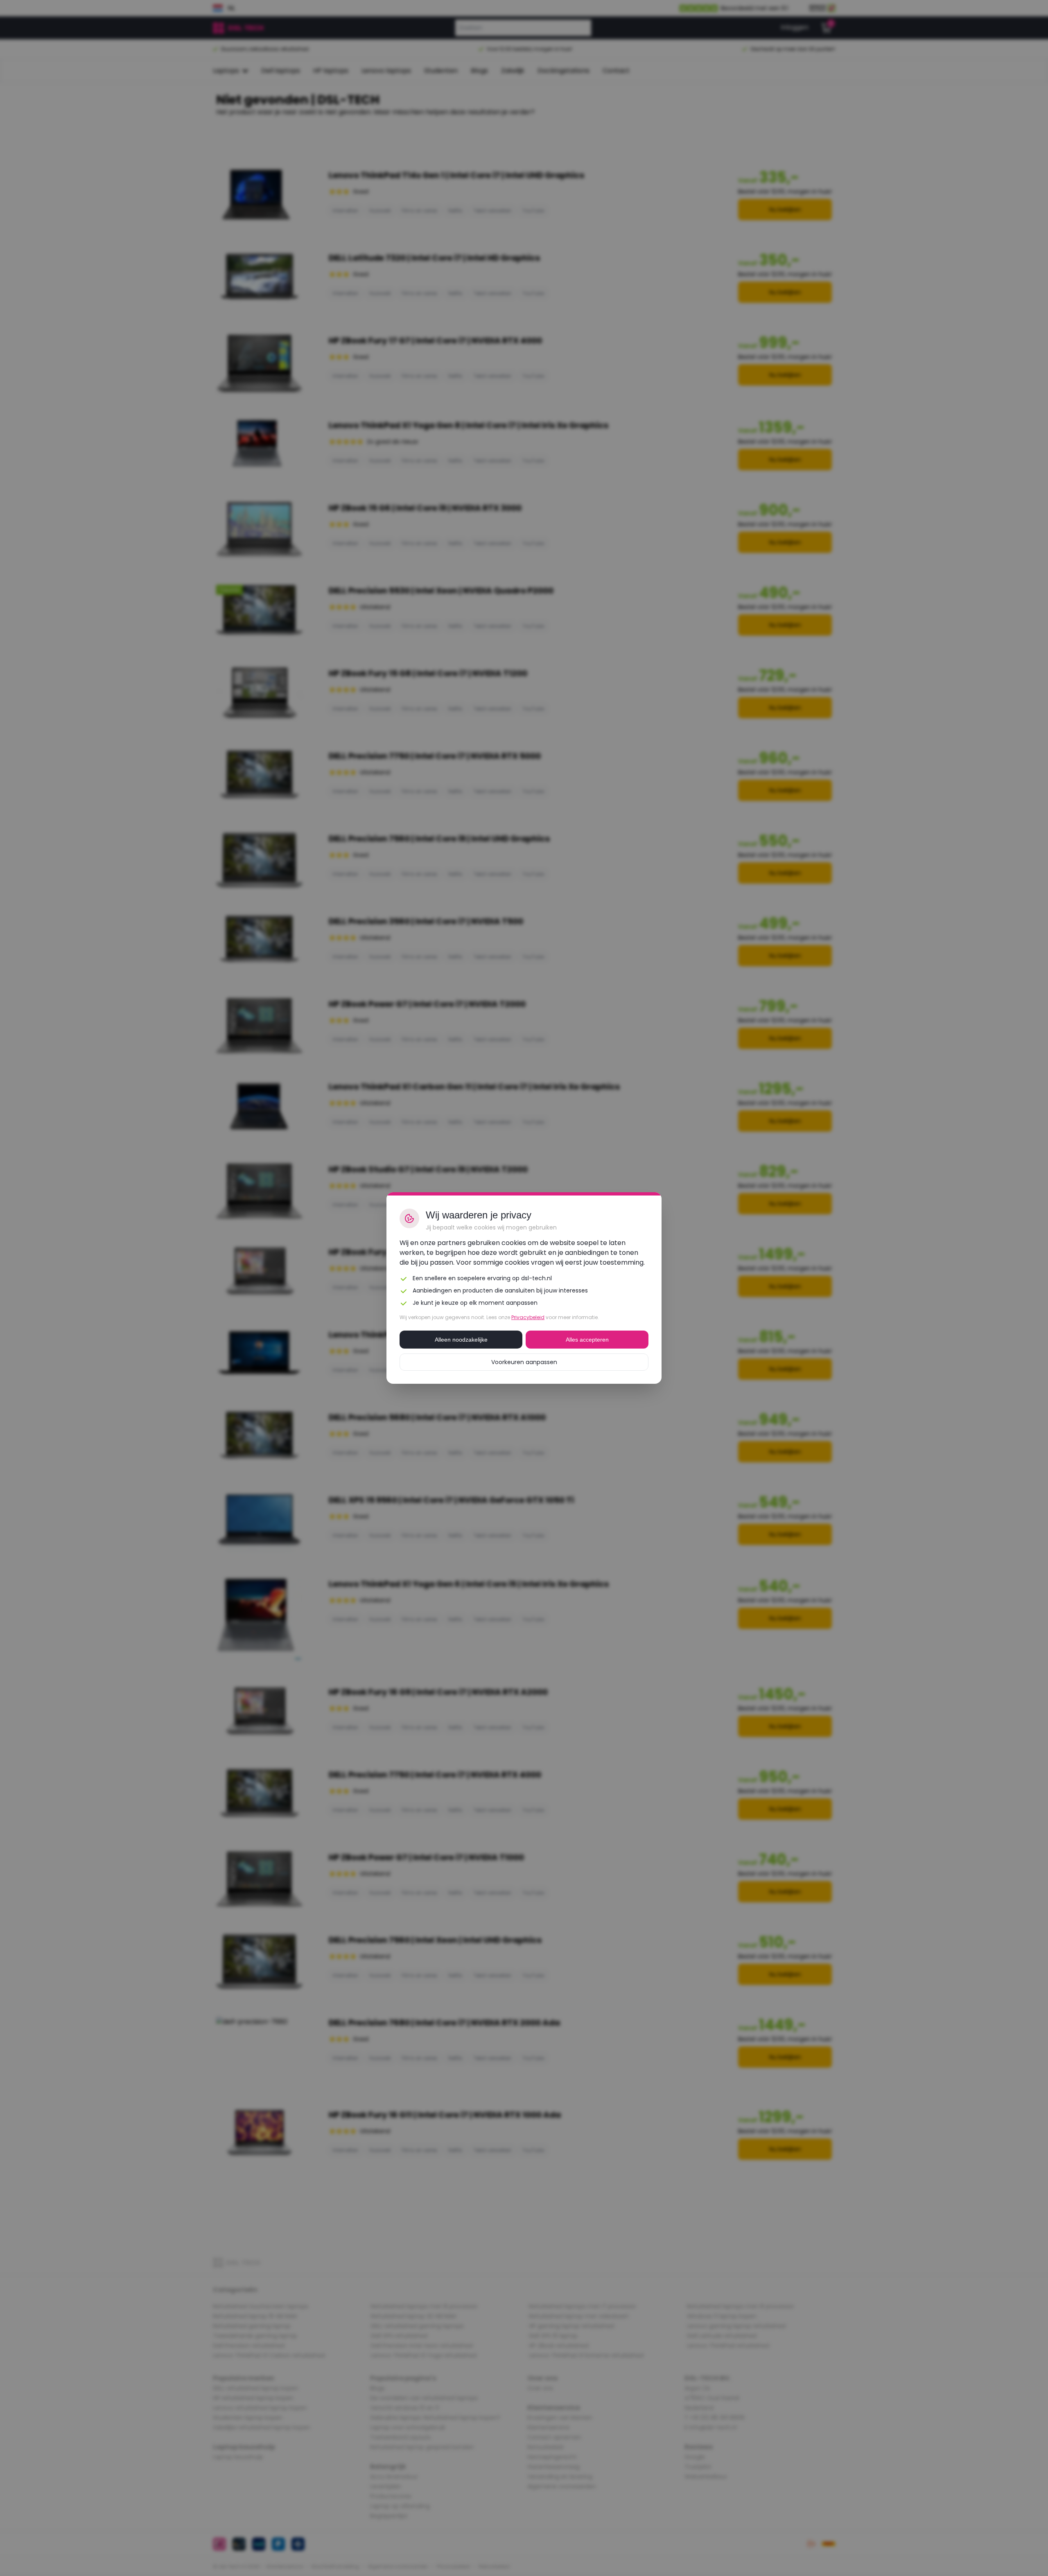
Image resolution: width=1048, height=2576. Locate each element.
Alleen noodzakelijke (461, 1340)
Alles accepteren (587, 1340)
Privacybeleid (528, 1317)
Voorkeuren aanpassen (524, 1362)
